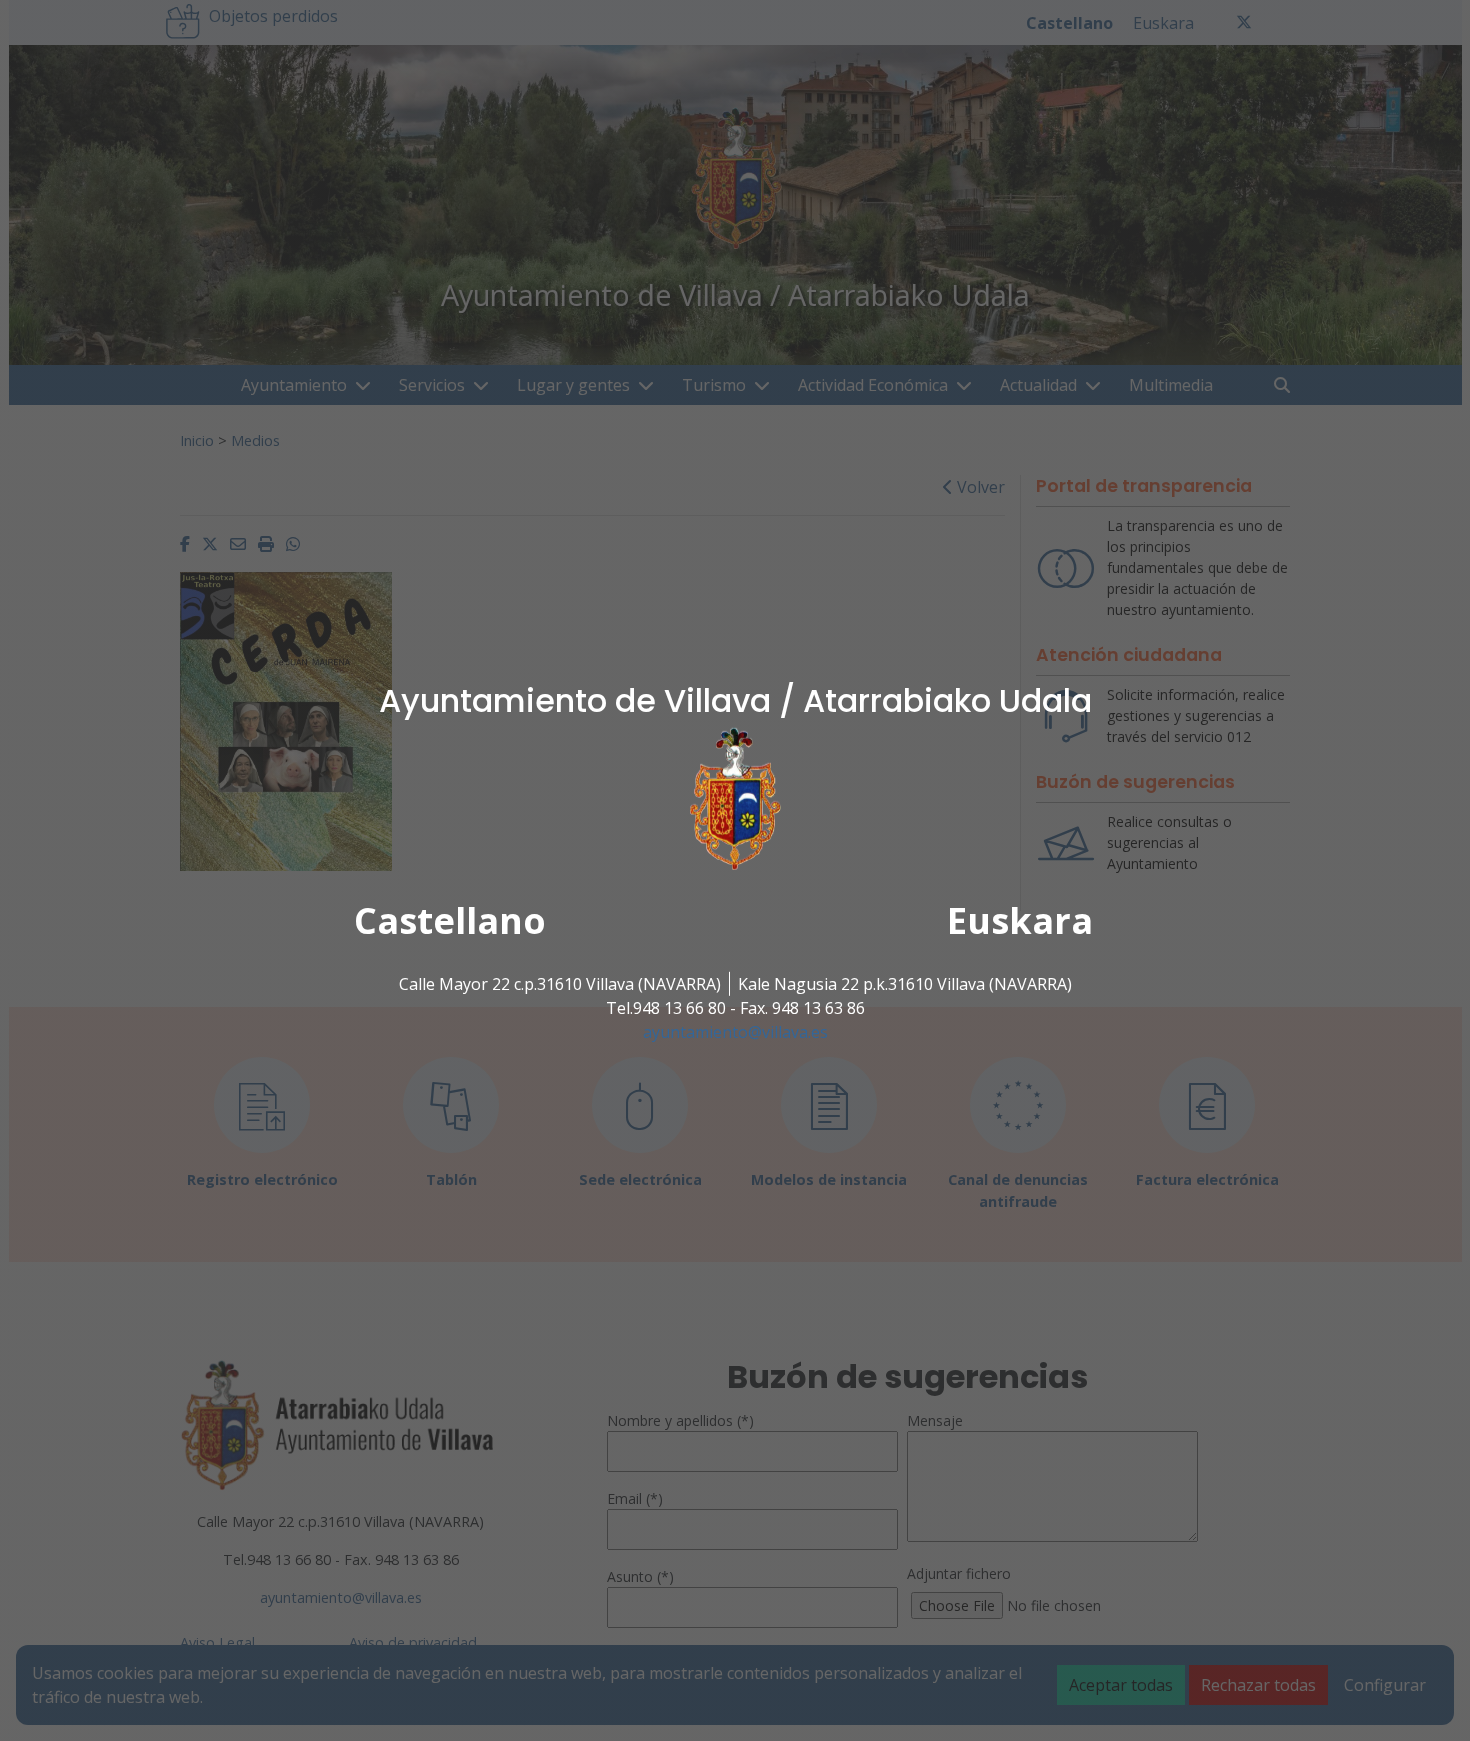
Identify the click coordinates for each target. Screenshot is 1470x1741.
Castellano (450, 920)
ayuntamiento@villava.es (735, 1032)
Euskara (1020, 920)
